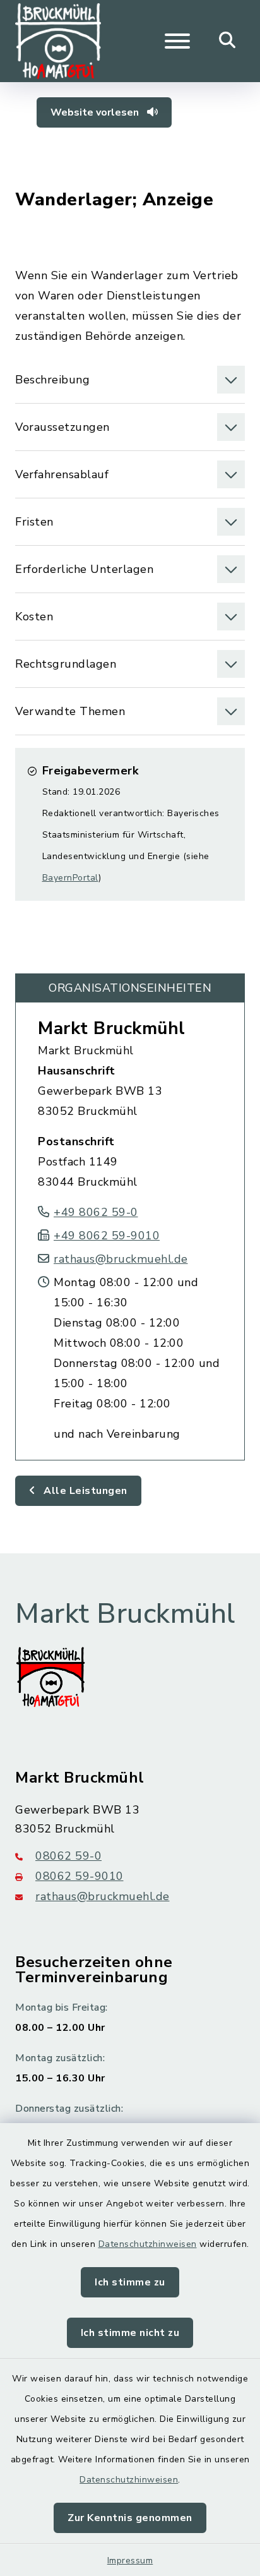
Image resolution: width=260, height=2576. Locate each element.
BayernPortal (70, 878)
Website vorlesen (96, 112)
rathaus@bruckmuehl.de (121, 1259)
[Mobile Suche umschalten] (228, 41)
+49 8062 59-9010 (107, 1236)
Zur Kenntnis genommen (130, 2518)
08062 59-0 (68, 1856)
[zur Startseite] (58, 41)
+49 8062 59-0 (96, 1212)
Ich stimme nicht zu (130, 2333)
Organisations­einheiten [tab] (130, 988)
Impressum (130, 2561)
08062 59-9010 (80, 1876)
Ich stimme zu (130, 2282)
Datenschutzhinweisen (148, 2244)
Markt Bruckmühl (112, 1028)
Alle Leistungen (84, 1491)
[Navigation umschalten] (177, 41)
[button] (130, 380)
